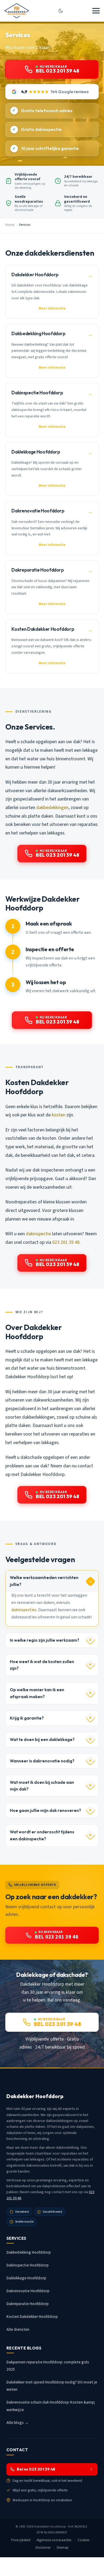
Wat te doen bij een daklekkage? (42, 1740)
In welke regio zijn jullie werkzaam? (45, 1640)
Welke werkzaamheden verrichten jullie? (44, 1581)
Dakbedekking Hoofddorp (29, 2252)
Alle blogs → (17, 2423)
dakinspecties (24, 1610)
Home (10, 225)
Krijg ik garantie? (27, 1718)
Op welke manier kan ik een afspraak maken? (37, 1693)
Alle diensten (18, 2330)
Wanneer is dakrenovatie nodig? (42, 1761)
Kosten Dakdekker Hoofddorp (32, 2317)
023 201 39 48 (66, 1242)
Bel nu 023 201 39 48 (36, 2469)
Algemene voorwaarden (54, 2540)
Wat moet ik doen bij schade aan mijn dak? (42, 1786)
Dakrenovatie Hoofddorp (28, 2291)
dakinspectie (38, 1234)
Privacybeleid (21, 2540)
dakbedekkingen (52, 808)
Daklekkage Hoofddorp (26, 2278)
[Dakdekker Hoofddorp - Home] (17, 11)
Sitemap (63, 2548)
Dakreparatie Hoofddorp (27, 2304)
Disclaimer (43, 2548)
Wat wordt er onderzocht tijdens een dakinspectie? (42, 1835)
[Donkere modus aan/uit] (61, 11)
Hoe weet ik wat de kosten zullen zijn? (42, 1665)
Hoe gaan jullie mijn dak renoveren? (45, 1810)
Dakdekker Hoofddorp (50, 2526)
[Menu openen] (96, 11)
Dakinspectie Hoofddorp (27, 2265)
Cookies (84, 2540)
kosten (59, 1115)
